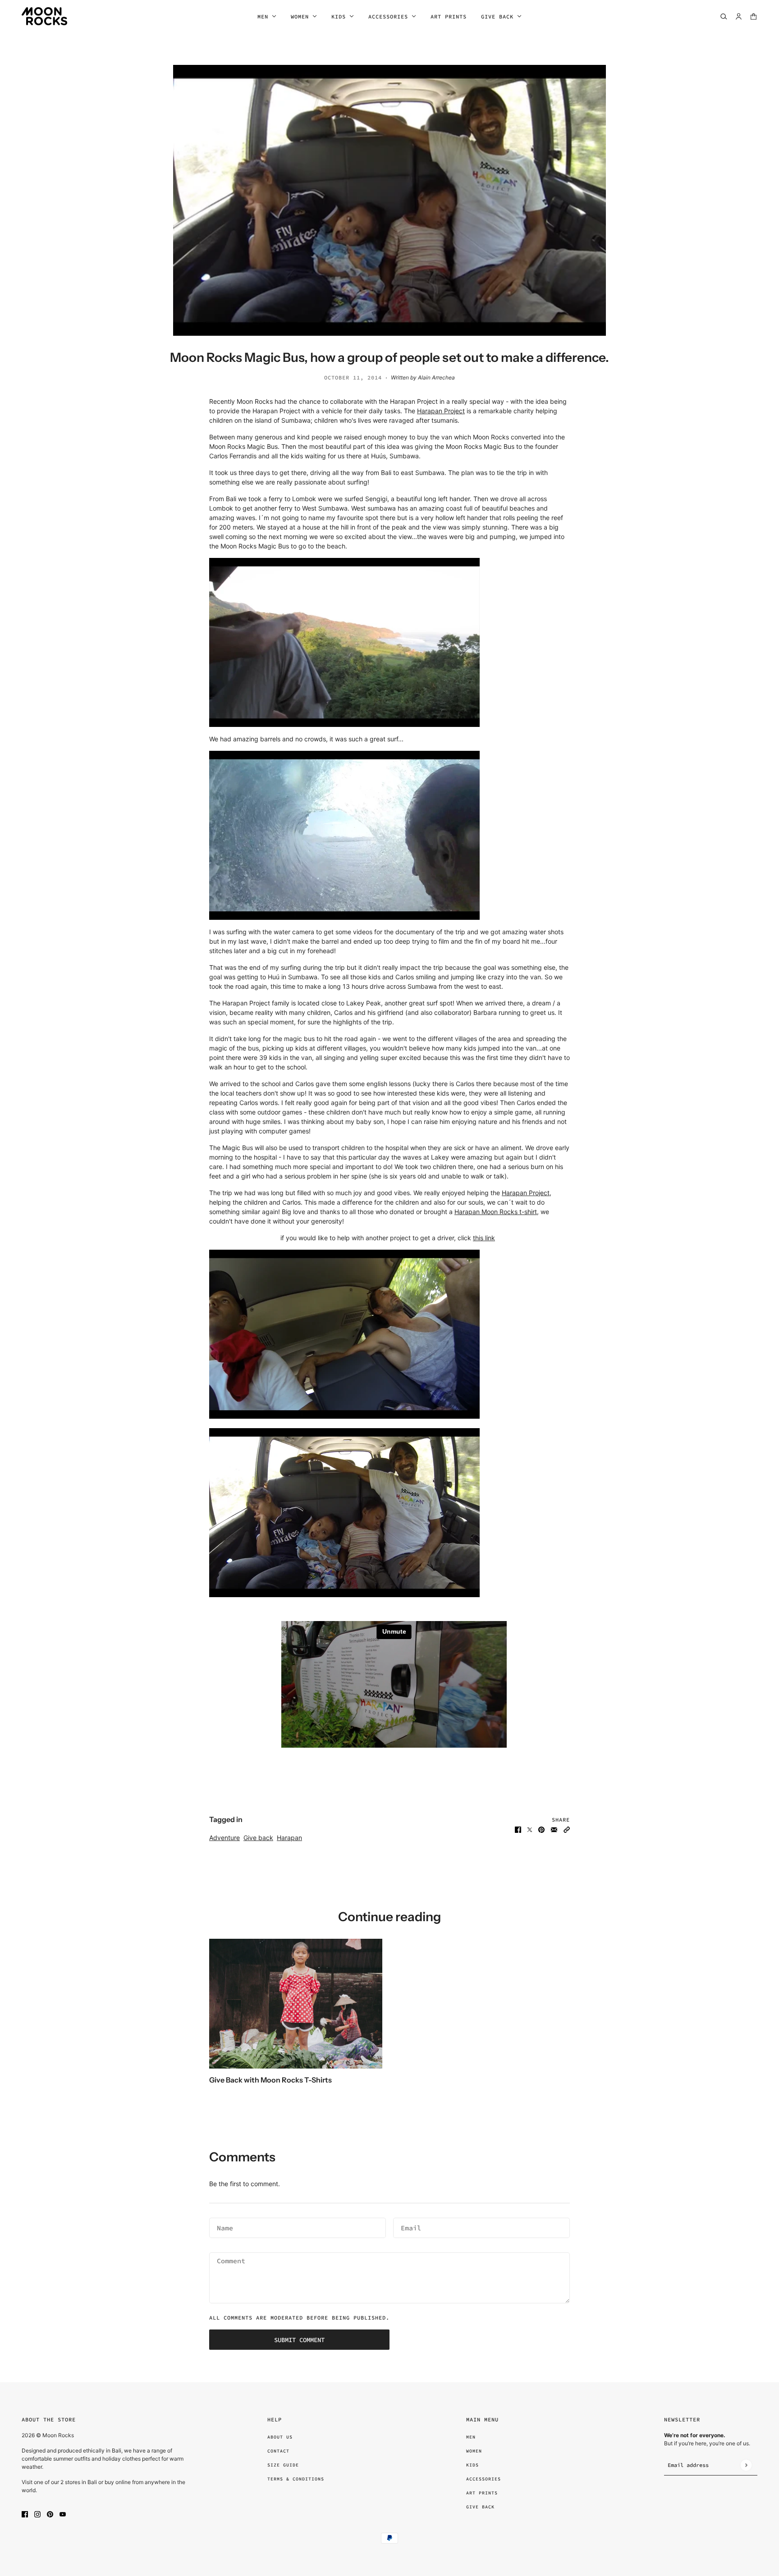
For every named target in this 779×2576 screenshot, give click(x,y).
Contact (278, 2451)
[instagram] (37, 2514)
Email (409, 2227)
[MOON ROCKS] (44, 16)
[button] (567, 1829)
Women (474, 2451)
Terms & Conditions (296, 2479)
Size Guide (283, 2465)
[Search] (724, 16)
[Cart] (754, 16)
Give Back (480, 2507)
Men (471, 2437)
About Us (280, 2437)
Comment (229, 2261)
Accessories (483, 2479)
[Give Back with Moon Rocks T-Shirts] (296, 2004)
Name (224, 2227)
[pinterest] (50, 2514)
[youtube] (63, 2514)
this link (484, 1238)
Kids (472, 2465)
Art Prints (482, 2493)
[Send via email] (554, 1829)
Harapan (289, 1838)
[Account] (739, 16)
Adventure (225, 1838)
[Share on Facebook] (518, 1829)
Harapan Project (441, 411)
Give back (258, 1838)
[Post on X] (530, 1829)
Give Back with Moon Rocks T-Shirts (270, 2080)
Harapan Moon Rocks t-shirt (496, 1212)
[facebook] (25, 2514)
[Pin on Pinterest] (541, 1829)
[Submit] (746, 2465)
